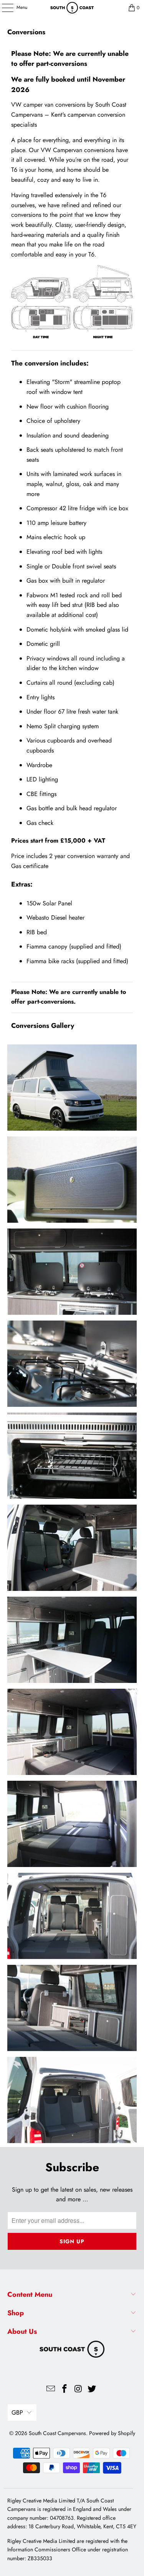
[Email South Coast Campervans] (51, 2389)
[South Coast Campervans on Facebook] (65, 2389)
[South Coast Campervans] (72, 8)
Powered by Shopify (112, 2433)
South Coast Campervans (57, 2433)
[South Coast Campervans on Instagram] (79, 2389)
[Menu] (3, 8)
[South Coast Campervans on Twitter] (92, 2389)
